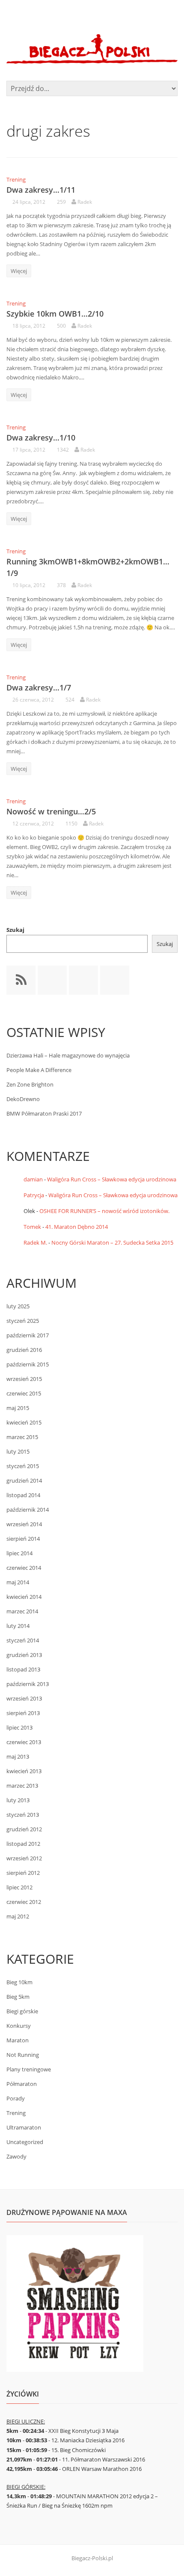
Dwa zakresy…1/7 (39, 687)
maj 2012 (18, 1916)
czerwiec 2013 (24, 1742)
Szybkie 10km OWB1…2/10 (55, 314)
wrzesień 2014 (24, 1524)
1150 (71, 824)
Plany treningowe (29, 2069)
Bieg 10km (19, 1982)
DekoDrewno (23, 1099)
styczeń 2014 (23, 1640)
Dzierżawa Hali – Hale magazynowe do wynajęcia (68, 1055)
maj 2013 (18, 1756)
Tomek (32, 1227)
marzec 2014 (22, 1611)
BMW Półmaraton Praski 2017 (44, 1113)
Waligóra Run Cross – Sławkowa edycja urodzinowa (112, 1179)
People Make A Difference (39, 1070)
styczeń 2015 (23, 1466)
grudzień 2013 (24, 1655)
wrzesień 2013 (24, 1698)
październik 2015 (28, 1364)
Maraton (18, 2040)
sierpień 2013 (23, 1713)
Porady (16, 2098)
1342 (63, 450)
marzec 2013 (22, 1786)
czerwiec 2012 (24, 1902)
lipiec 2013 (19, 1727)
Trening (16, 179)
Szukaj (15, 930)
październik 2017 (28, 1335)
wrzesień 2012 (24, 1858)
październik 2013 (28, 1684)
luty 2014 (18, 1626)
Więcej (19, 271)
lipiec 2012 (19, 1887)
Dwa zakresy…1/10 (41, 438)
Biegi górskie (22, 2011)
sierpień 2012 (23, 1873)
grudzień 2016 (24, 1350)
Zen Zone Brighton (30, 1084)
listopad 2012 (23, 1844)
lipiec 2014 (19, 1553)
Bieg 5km (18, 1997)
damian (33, 1179)
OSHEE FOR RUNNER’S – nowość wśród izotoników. (104, 1211)
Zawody (16, 2156)
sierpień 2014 (23, 1539)
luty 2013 (18, 1800)
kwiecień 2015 (24, 1422)
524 (70, 700)
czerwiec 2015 (24, 1393)
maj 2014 (18, 1582)
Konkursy (19, 2026)
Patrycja (34, 1195)
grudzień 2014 (24, 1480)
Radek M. (35, 1242)
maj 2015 (18, 1408)
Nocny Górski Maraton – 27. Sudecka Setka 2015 (112, 1242)
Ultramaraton (24, 2127)
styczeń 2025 (23, 1321)
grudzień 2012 (24, 1829)
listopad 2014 (23, 1495)
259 (61, 202)
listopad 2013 (23, 1669)
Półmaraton (22, 2084)
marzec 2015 (22, 1437)
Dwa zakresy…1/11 (41, 190)
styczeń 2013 (23, 1815)
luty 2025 (18, 1306)
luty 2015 (18, 1451)
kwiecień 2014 (24, 1597)
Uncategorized (25, 2142)
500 (61, 326)
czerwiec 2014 (24, 1568)
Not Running (23, 2055)
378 (61, 585)
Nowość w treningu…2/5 (51, 811)
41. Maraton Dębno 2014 (77, 1227)
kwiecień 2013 (24, 1771)
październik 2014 (28, 1510)
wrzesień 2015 (24, 1379)
